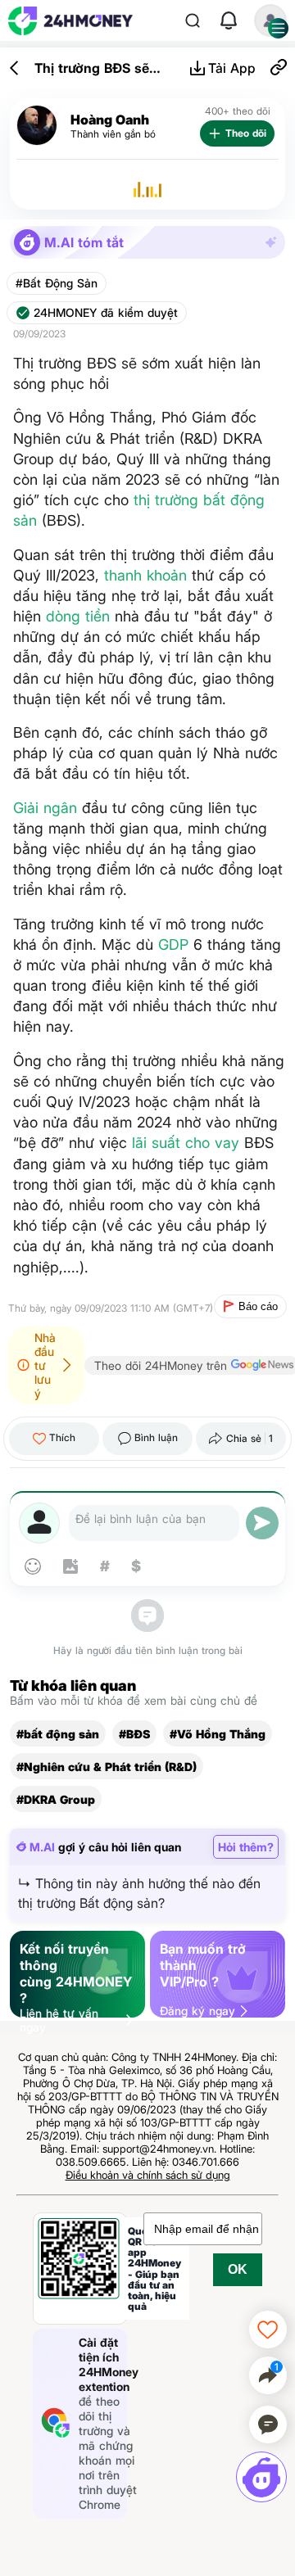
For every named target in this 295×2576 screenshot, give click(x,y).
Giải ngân (45, 808)
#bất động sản (58, 1734)
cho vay (212, 1143)
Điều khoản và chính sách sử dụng (148, 2175)
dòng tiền (78, 616)
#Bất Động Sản (57, 283)
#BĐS (134, 1734)
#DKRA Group (56, 1799)
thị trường (166, 500)
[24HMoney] (70, 21)
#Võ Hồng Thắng (218, 1734)
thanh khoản (145, 575)
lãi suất (156, 1143)
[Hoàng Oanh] (37, 126)
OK (238, 2269)
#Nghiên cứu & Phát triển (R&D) (107, 1767)
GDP (173, 945)
